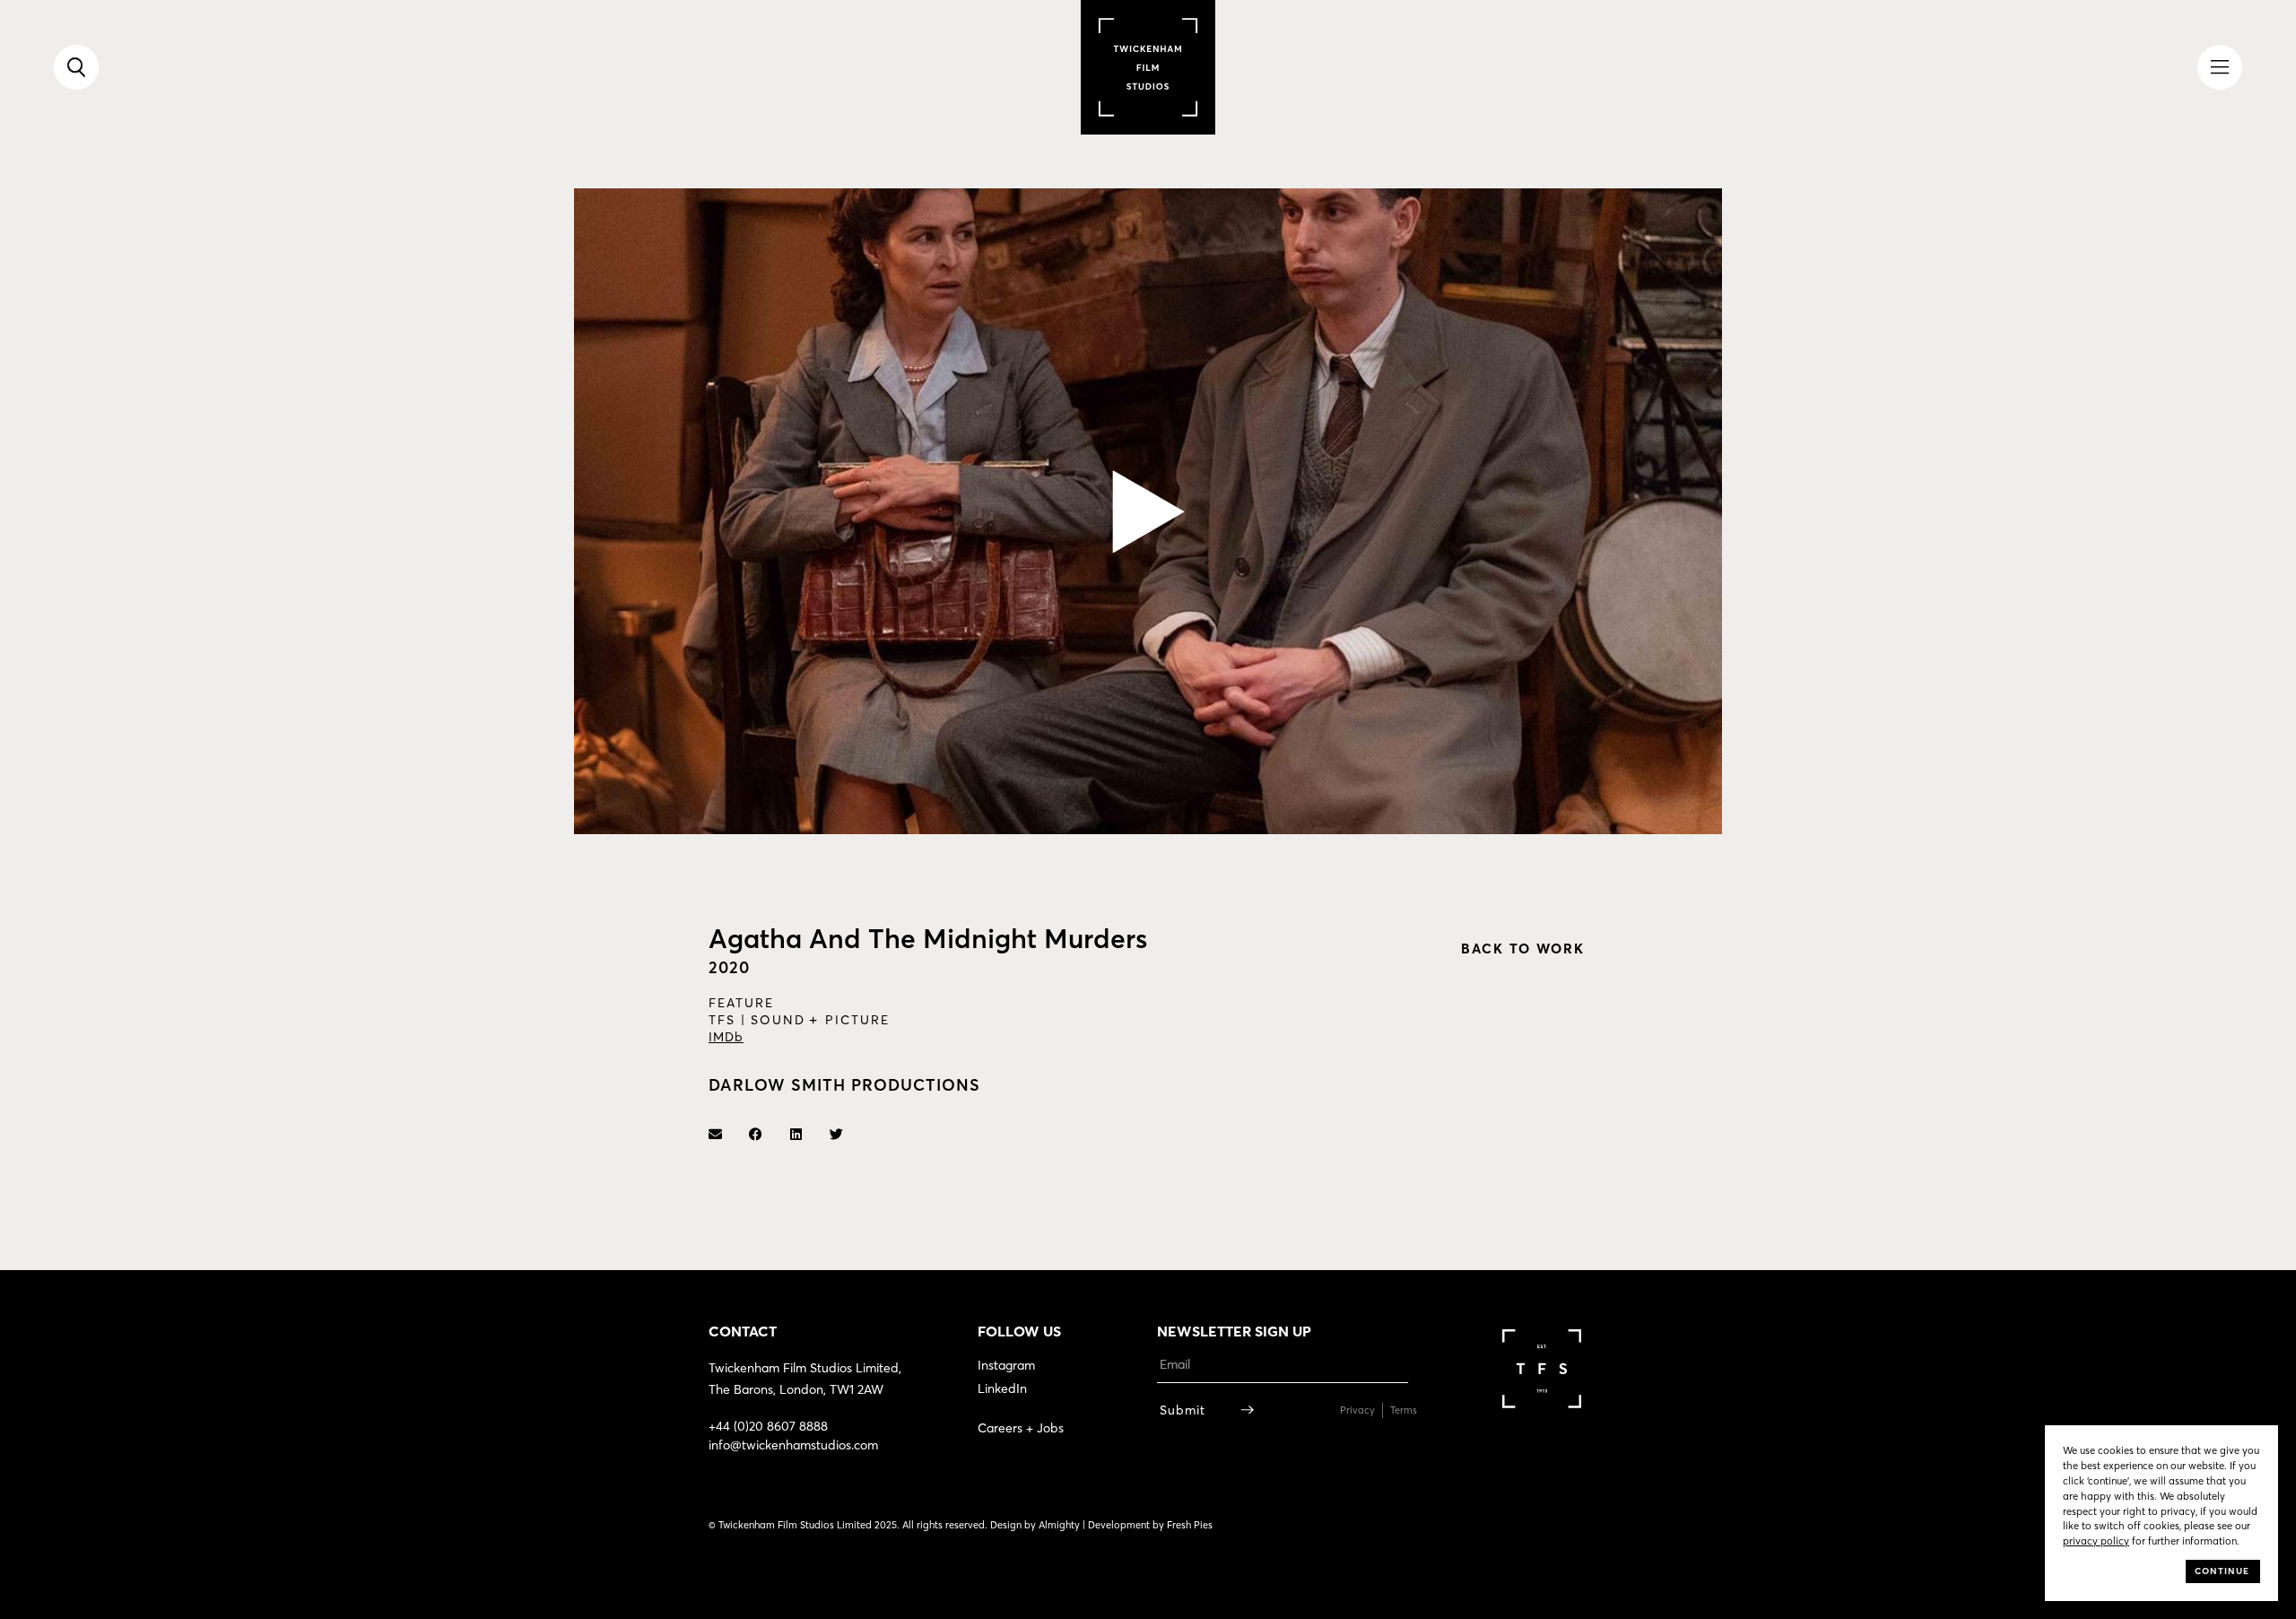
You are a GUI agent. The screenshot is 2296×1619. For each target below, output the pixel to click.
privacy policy (2096, 1541)
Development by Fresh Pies (1150, 1525)
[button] (1148, 512)
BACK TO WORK (1523, 949)
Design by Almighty (1035, 1525)
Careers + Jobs (1021, 1428)
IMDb (726, 1037)
